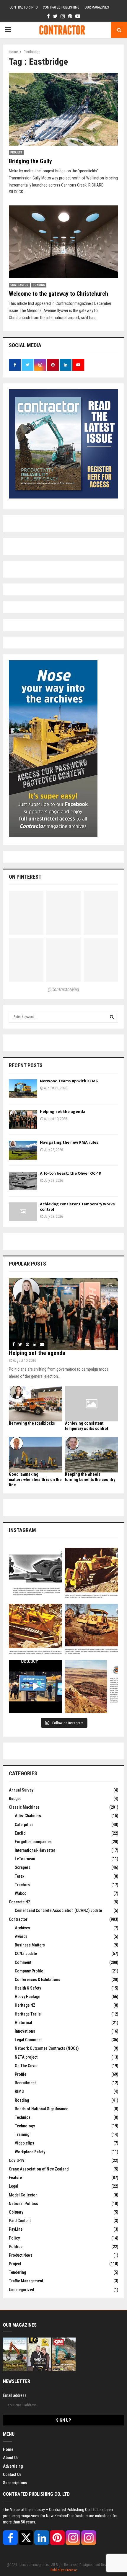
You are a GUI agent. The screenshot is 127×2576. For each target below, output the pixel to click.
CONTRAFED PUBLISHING (61, 7)
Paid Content (20, 2221)
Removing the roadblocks (32, 1423)
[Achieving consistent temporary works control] (23, 1212)
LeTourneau (25, 1859)
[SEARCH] (112, 1017)
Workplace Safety (30, 2152)
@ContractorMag (63, 989)
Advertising (13, 2466)
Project (16, 152)
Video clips (25, 2143)
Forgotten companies (33, 1842)
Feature (15, 2178)
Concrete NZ (20, 1902)
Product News (21, 2255)
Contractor (19, 285)
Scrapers (23, 1867)
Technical (23, 2117)
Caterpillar (24, 1825)
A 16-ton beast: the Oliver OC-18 (70, 1173)
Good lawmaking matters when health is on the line (35, 1480)
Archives (22, 1928)
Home (8, 2449)
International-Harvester (35, 1850)
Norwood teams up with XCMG (69, 1081)
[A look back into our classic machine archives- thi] (35, 1574)
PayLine (16, 2229)
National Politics (23, 2204)
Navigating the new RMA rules (69, 1142)
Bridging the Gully (30, 161)
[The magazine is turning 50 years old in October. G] (35, 1686)
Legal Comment (28, 2040)
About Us (11, 2458)
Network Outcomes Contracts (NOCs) (47, 2048)
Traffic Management (26, 2281)
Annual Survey (21, 1790)
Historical (23, 2023)
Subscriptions (15, 2483)
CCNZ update (26, 1954)
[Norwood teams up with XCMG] (23, 1089)
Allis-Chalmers (28, 1816)
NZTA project (26, 2057)
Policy (14, 2238)
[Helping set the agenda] (23, 1119)
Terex (19, 1876)
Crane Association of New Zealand (39, 2169)
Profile (21, 2074)
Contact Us (12, 2474)
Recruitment (25, 2083)
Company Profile (29, 1971)
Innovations (25, 2031)
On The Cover (26, 2066)
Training (22, 2134)
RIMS (19, 2091)
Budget (15, 1799)
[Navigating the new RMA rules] (23, 1150)
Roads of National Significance (41, 2109)
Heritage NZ (25, 2005)
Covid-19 (17, 2160)
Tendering (17, 2272)
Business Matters (30, 1945)
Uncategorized (21, 2290)
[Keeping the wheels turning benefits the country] (92, 1455)
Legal (14, 2186)
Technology (25, 2126)
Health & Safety (28, 1988)
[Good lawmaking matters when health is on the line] (35, 1455)
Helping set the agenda (63, 1112)
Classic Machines (24, 1807)
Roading (39, 285)
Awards (21, 1936)
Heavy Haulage (27, 1997)
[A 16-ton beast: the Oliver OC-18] (23, 1181)
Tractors (22, 1885)
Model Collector (23, 2195)
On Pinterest (25, 877)
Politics (16, 2247)
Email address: (15, 2395)
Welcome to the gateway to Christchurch (58, 294)
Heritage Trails (28, 2014)
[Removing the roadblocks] (35, 1404)
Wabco (21, 1893)
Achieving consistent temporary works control (77, 1207)
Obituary (16, 2212)
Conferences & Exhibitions (38, 1980)
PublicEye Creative (64, 2570)
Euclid (20, 1833)
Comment (23, 1962)
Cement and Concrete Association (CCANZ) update (58, 1910)
